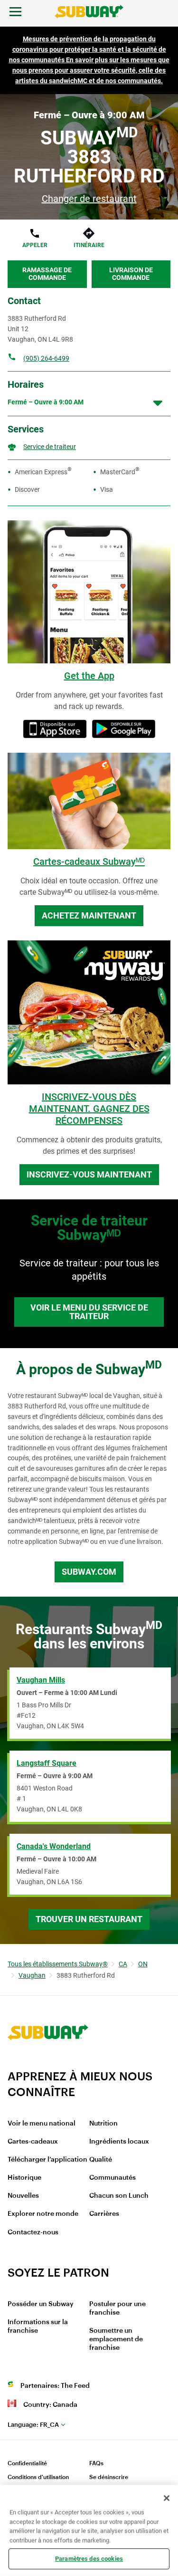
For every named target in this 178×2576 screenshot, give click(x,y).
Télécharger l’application (47, 2160)
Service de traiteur (50, 447)
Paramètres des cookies (89, 2559)
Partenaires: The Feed (55, 2386)
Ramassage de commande (47, 274)
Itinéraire (89, 245)
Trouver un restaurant (89, 1919)
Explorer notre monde (43, 2214)
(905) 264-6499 (46, 358)
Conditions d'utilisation (38, 2477)
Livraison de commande (131, 274)
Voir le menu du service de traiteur (89, 1312)
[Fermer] (167, 2498)
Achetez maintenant (89, 915)
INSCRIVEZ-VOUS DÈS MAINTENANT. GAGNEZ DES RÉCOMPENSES (89, 1109)
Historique (24, 2178)
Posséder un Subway (41, 2304)
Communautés (112, 2178)
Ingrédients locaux (119, 2142)
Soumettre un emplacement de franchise (116, 2339)
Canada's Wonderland (54, 1846)
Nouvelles (23, 2196)
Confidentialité (27, 2463)
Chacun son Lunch (119, 2196)
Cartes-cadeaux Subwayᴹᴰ (89, 862)
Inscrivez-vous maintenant (89, 1174)
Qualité (101, 2160)
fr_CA (33, 2425)
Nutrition (103, 2124)
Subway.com (89, 1572)
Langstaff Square (47, 1763)
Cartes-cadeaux (33, 2142)
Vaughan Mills (41, 1680)
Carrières (104, 2214)
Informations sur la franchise (38, 2327)
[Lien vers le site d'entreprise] (48, 2063)
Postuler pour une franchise (117, 2308)
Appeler (35, 245)
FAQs (96, 2463)
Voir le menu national (42, 2124)
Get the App (89, 676)
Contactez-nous (33, 2232)
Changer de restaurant (89, 199)
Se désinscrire (109, 2477)
